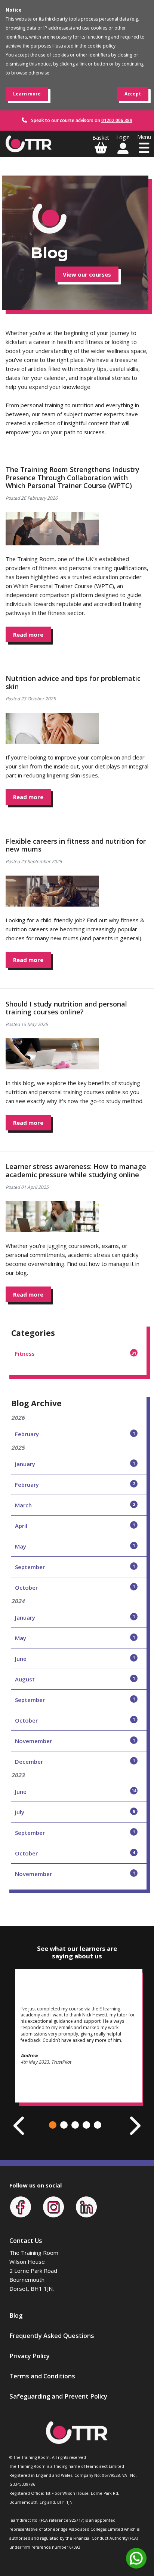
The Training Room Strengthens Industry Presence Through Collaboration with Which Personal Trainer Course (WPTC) (73, 477)
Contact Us (26, 2240)
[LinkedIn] (86, 2206)
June (75, 1659)
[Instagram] (53, 2206)
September (75, 1567)
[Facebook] (21, 2206)
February (75, 1434)
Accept (133, 94)
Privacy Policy (30, 2356)
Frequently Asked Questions (52, 2336)
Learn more (27, 94)
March (75, 1505)
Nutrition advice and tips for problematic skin (73, 682)
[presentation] (20, 2126)
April (75, 1526)
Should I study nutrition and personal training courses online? (66, 1008)
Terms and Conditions (42, 2376)
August (75, 1679)
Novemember (75, 1741)
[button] (53, 2125)
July (75, 1812)
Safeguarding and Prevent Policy (58, 2396)
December (75, 1762)
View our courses (87, 274)
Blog (16, 2315)
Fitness (76, 1354)
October (75, 1587)
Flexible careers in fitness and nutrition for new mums (76, 845)
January (75, 1464)
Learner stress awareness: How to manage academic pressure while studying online (76, 1170)
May (75, 1546)
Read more (28, 634)
